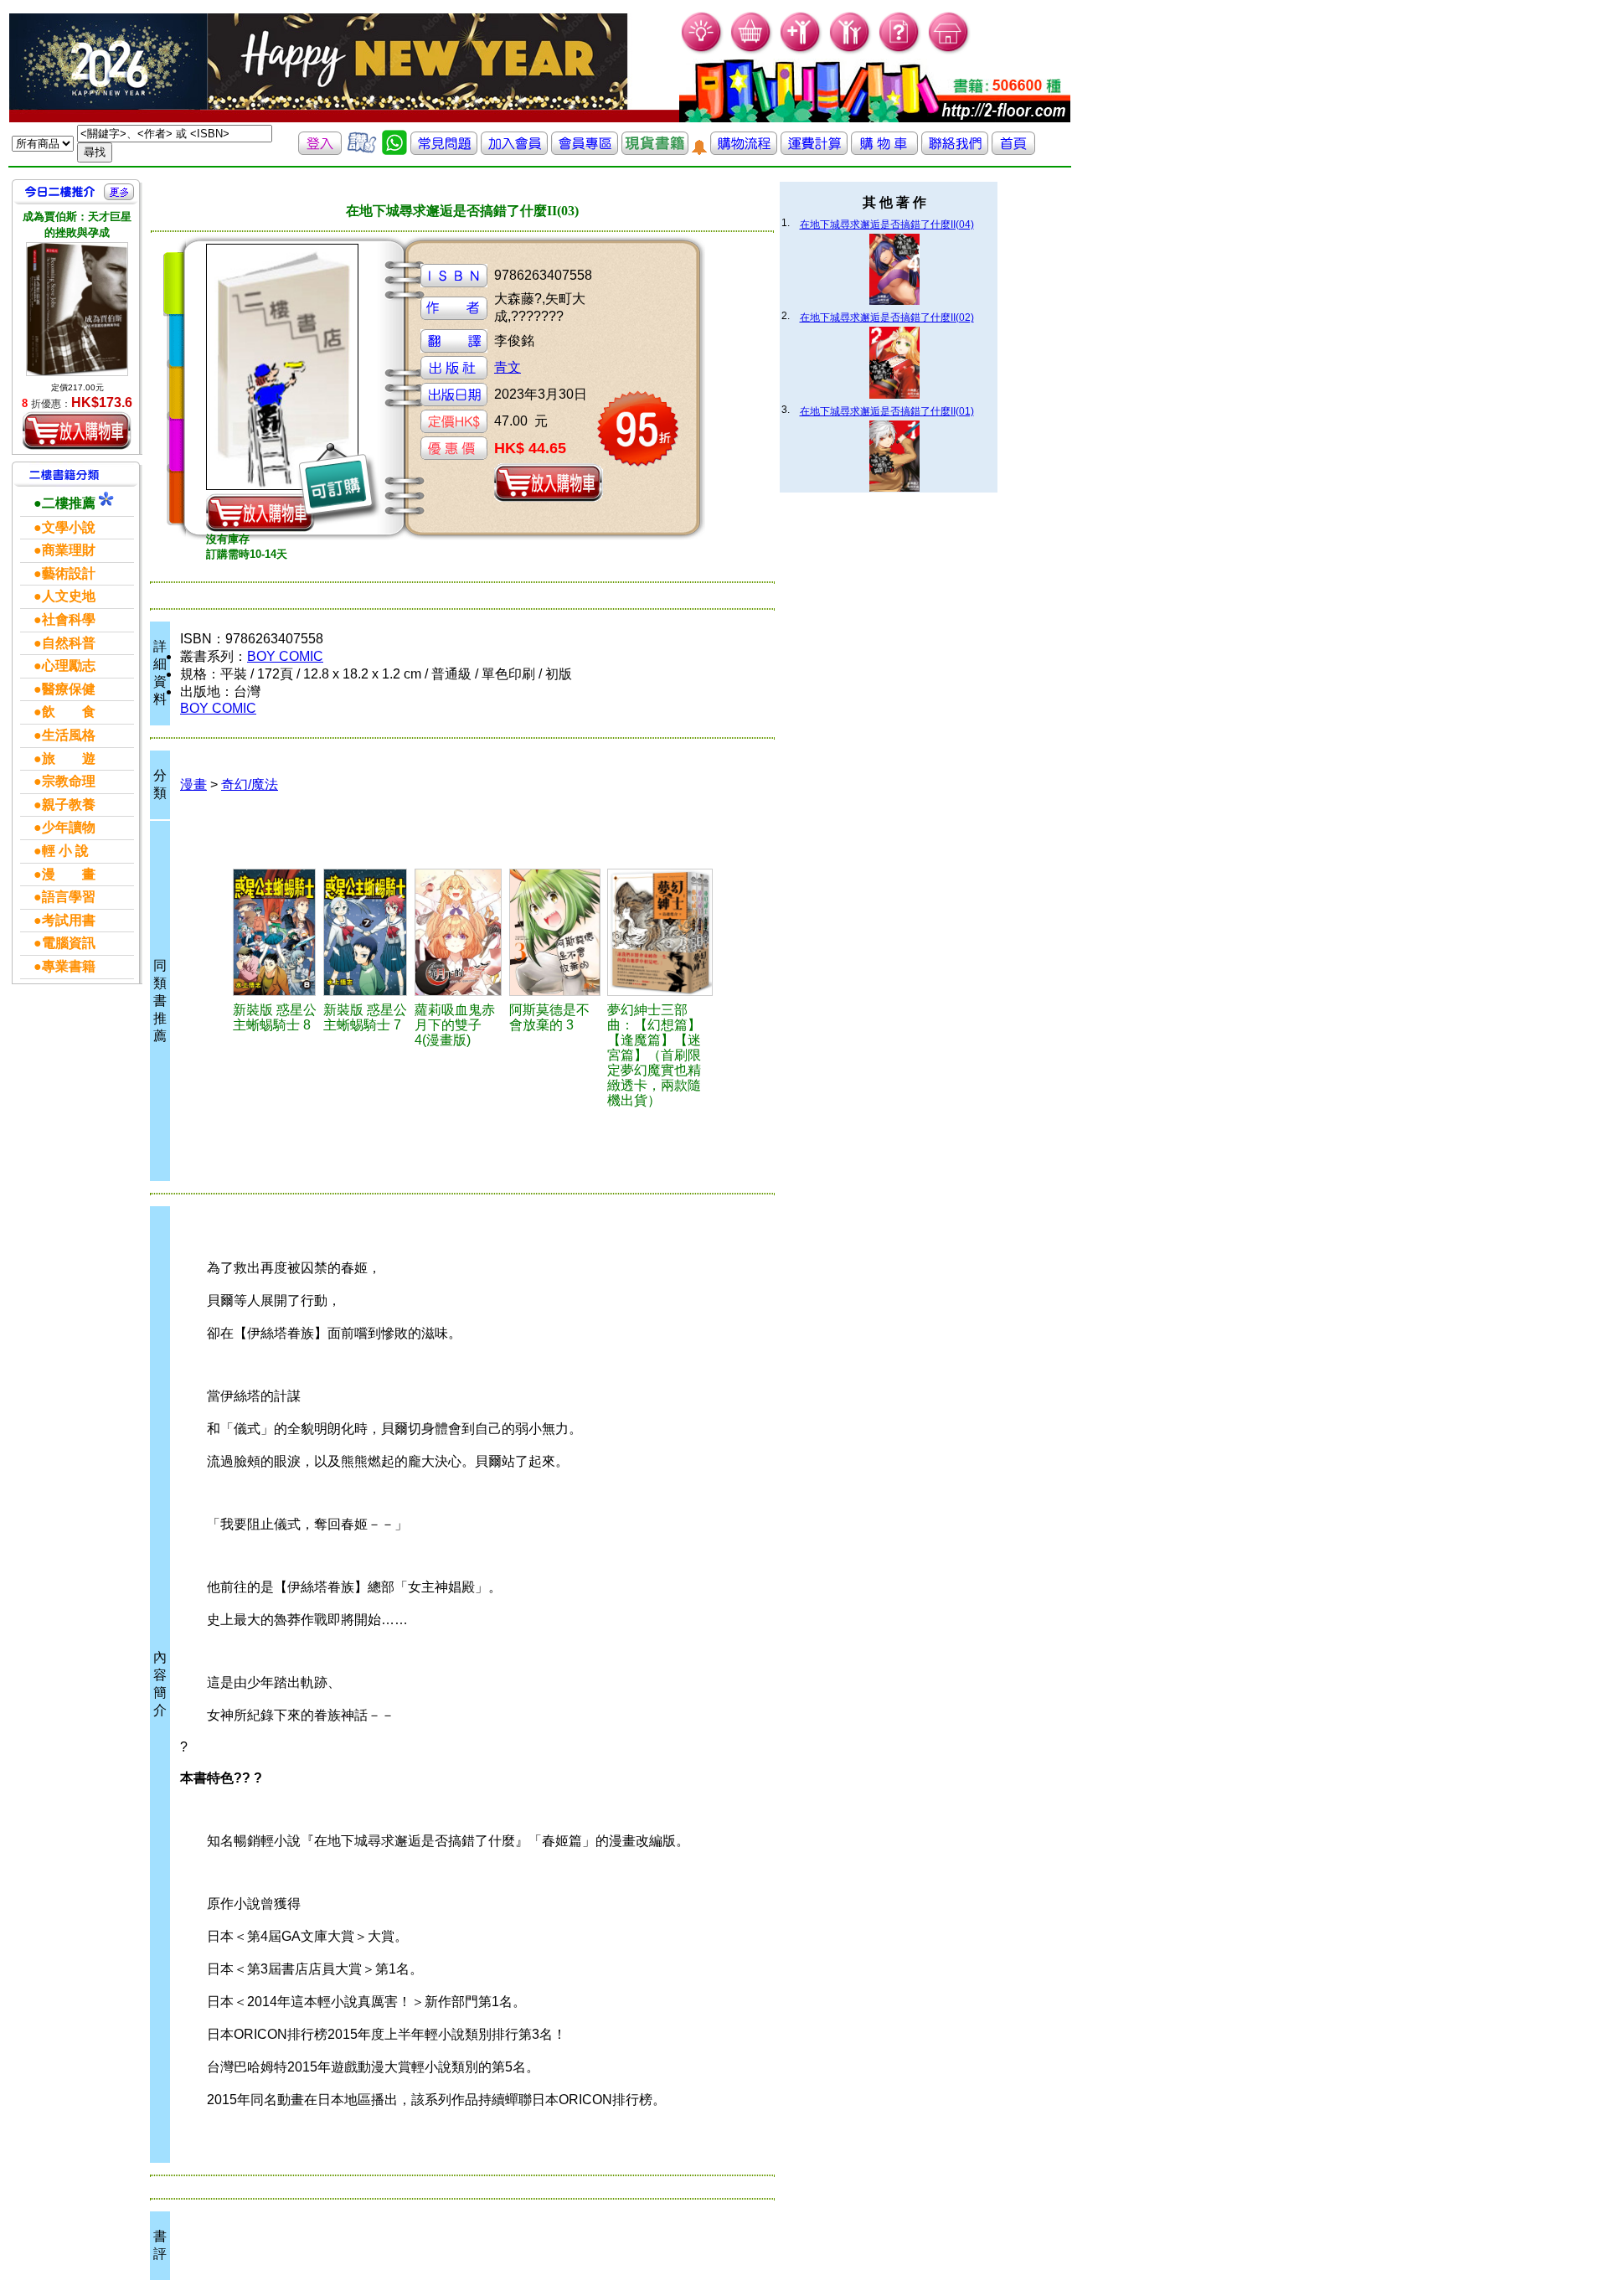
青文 (508, 367)
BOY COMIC (285, 656)
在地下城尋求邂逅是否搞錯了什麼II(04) (887, 224)
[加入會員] (801, 51)
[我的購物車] (752, 51)
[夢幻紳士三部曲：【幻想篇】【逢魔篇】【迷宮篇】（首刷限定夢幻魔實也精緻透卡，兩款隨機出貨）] (660, 932)
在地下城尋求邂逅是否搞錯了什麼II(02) (887, 317)
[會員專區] (585, 150)
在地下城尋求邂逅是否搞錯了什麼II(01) (887, 411)
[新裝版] (276, 932)
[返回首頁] (1013, 150)
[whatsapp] (394, 150)
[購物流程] (744, 150)
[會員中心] (850, 51)
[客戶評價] (362, 150)
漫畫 (193, 784)
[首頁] (949, 51)
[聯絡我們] (955, 150)
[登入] (320, 150)
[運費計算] (814, 150)
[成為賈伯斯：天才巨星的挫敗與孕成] (77, 309)
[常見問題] (900, 51)
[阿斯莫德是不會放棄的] (556, 932)
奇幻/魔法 (250, 784)
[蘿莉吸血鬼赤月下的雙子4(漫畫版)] (459, 932)
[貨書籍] (655, 150)
